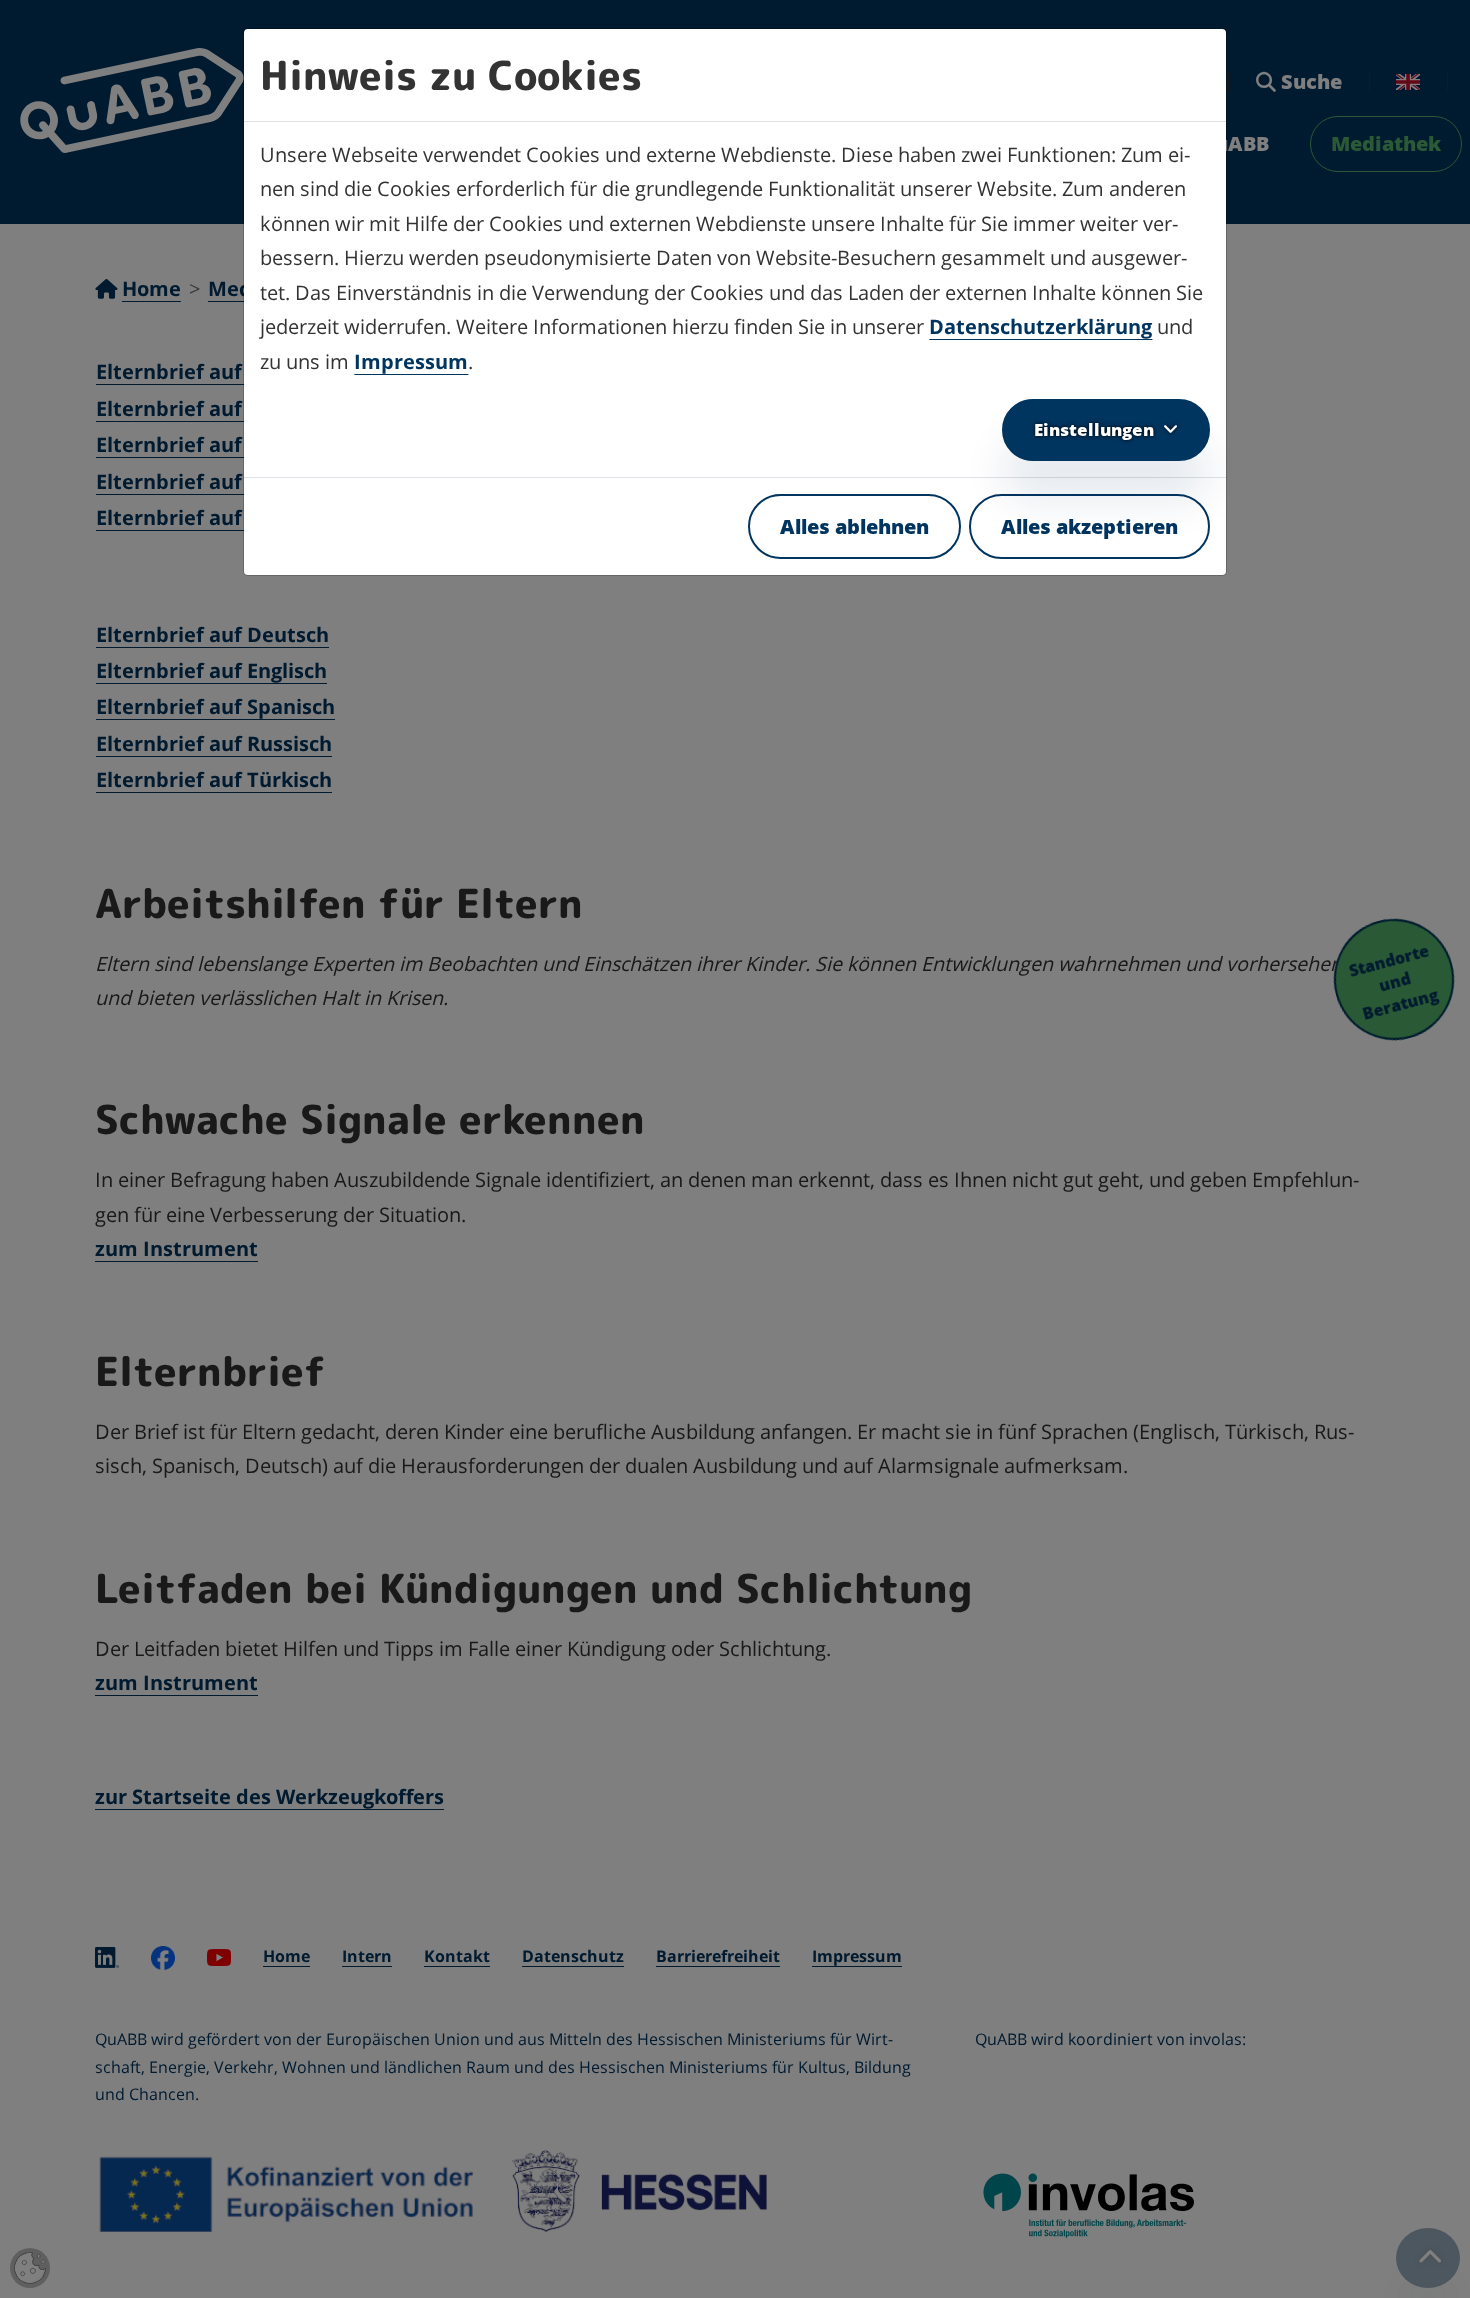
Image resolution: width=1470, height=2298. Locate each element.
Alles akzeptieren (1089, 526)
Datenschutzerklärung (1040, 326)
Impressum (411, 361)
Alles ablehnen (854, 526)
